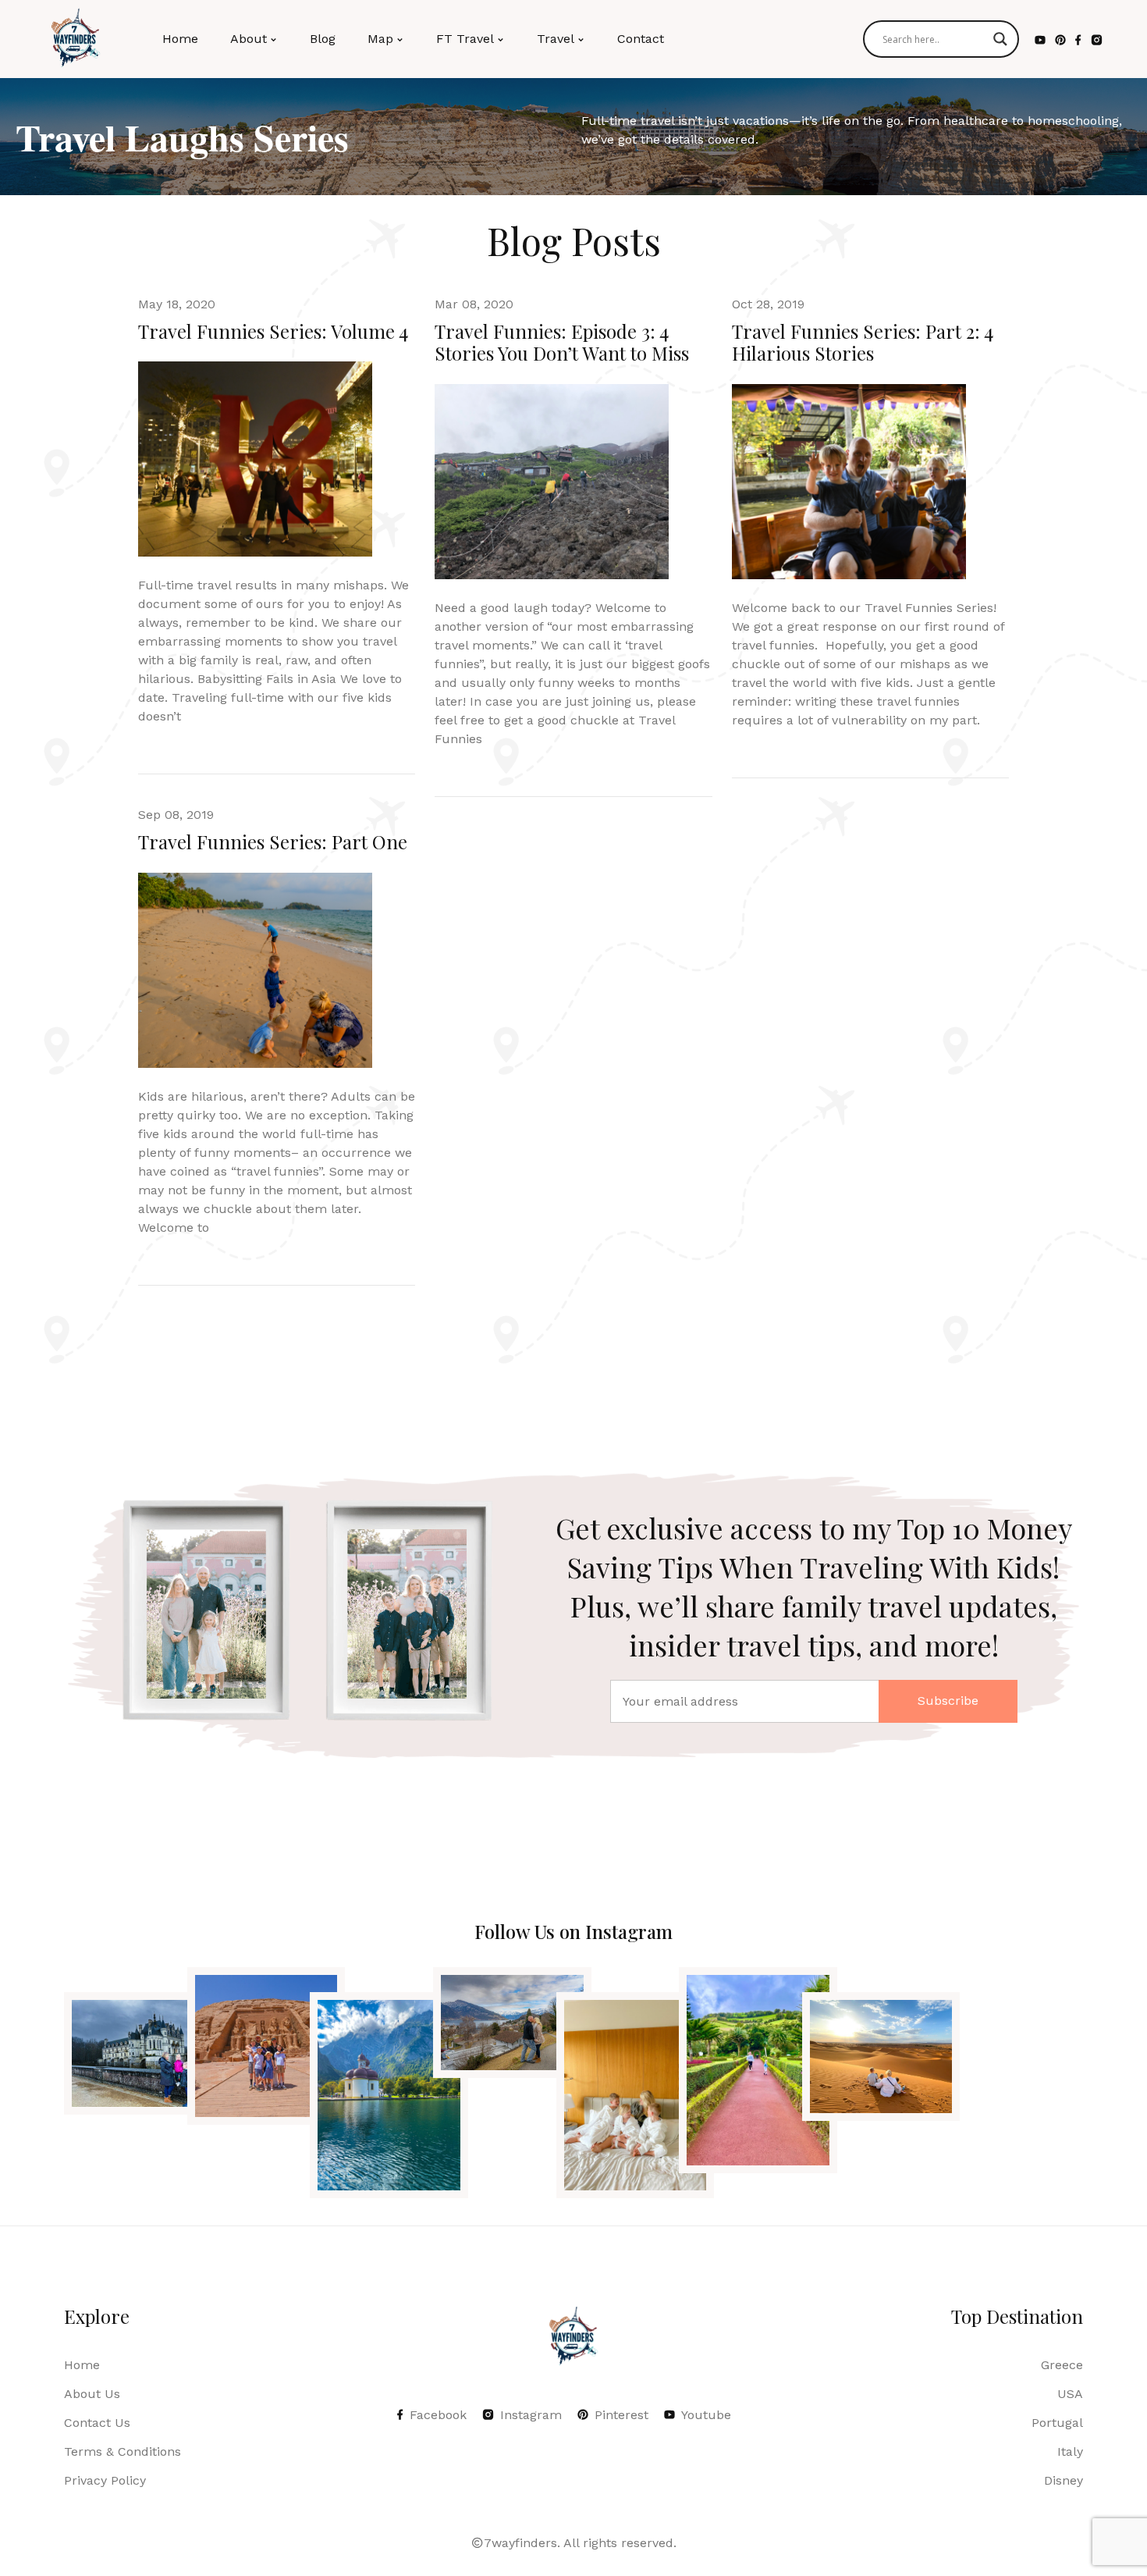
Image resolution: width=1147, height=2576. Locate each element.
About (249, 39)
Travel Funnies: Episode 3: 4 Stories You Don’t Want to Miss (562, 342)
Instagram (531, 2415)
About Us (92, 2394)
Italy (1070, 2451)
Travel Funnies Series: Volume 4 (273, 331)
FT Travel (465, 39)
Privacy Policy (105, 2480)
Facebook (438, 2415)
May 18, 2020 (177, 304)
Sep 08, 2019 (176, 815)
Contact (641, 39)
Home (180, 39)
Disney (1064, 2480)
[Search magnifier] (1000, 39)
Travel (556, 39)
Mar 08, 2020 (474, 304)
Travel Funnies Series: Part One (273, 841)
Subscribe (948, 1701)
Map (380, 39)
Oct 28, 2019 (768, 304)
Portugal (1057, 2423)
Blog (323, 39)
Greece (1062, 2365)
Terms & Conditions (123, 2451)
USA (1070, 2394)
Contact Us (97, 2423)
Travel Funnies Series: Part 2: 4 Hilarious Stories (863, 342)
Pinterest (621, 2415)
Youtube (706, 2415)
